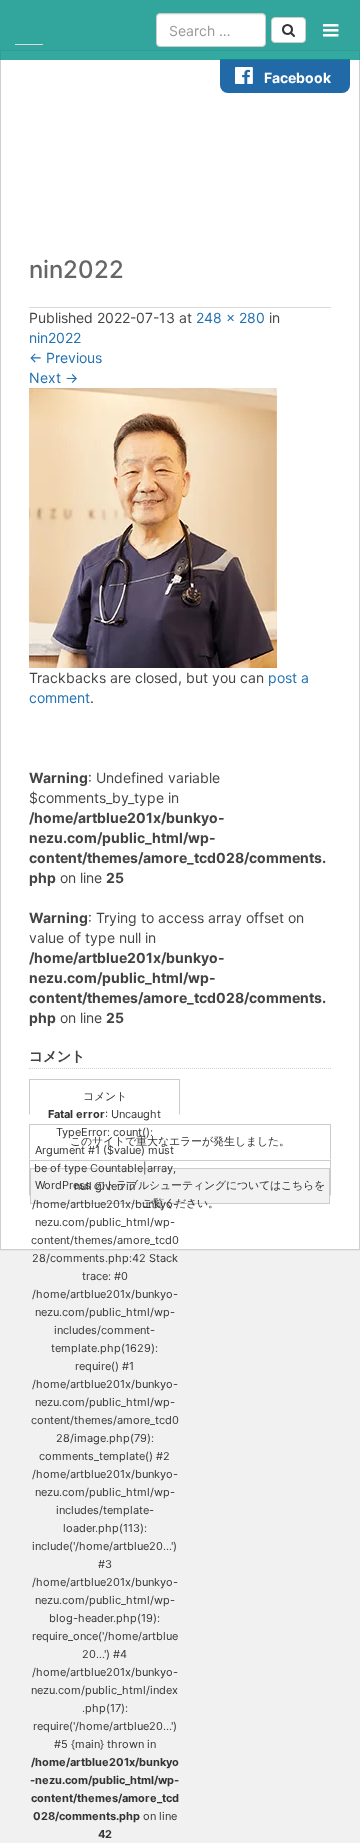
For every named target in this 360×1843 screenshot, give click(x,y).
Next (53, 377)
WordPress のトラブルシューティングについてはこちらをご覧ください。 (180, 1191)
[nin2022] (153, 526)
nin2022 (55, 337)
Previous (65, 357)
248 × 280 (230, 317)
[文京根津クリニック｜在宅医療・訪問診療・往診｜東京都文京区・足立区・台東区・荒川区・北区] (29, 30)
